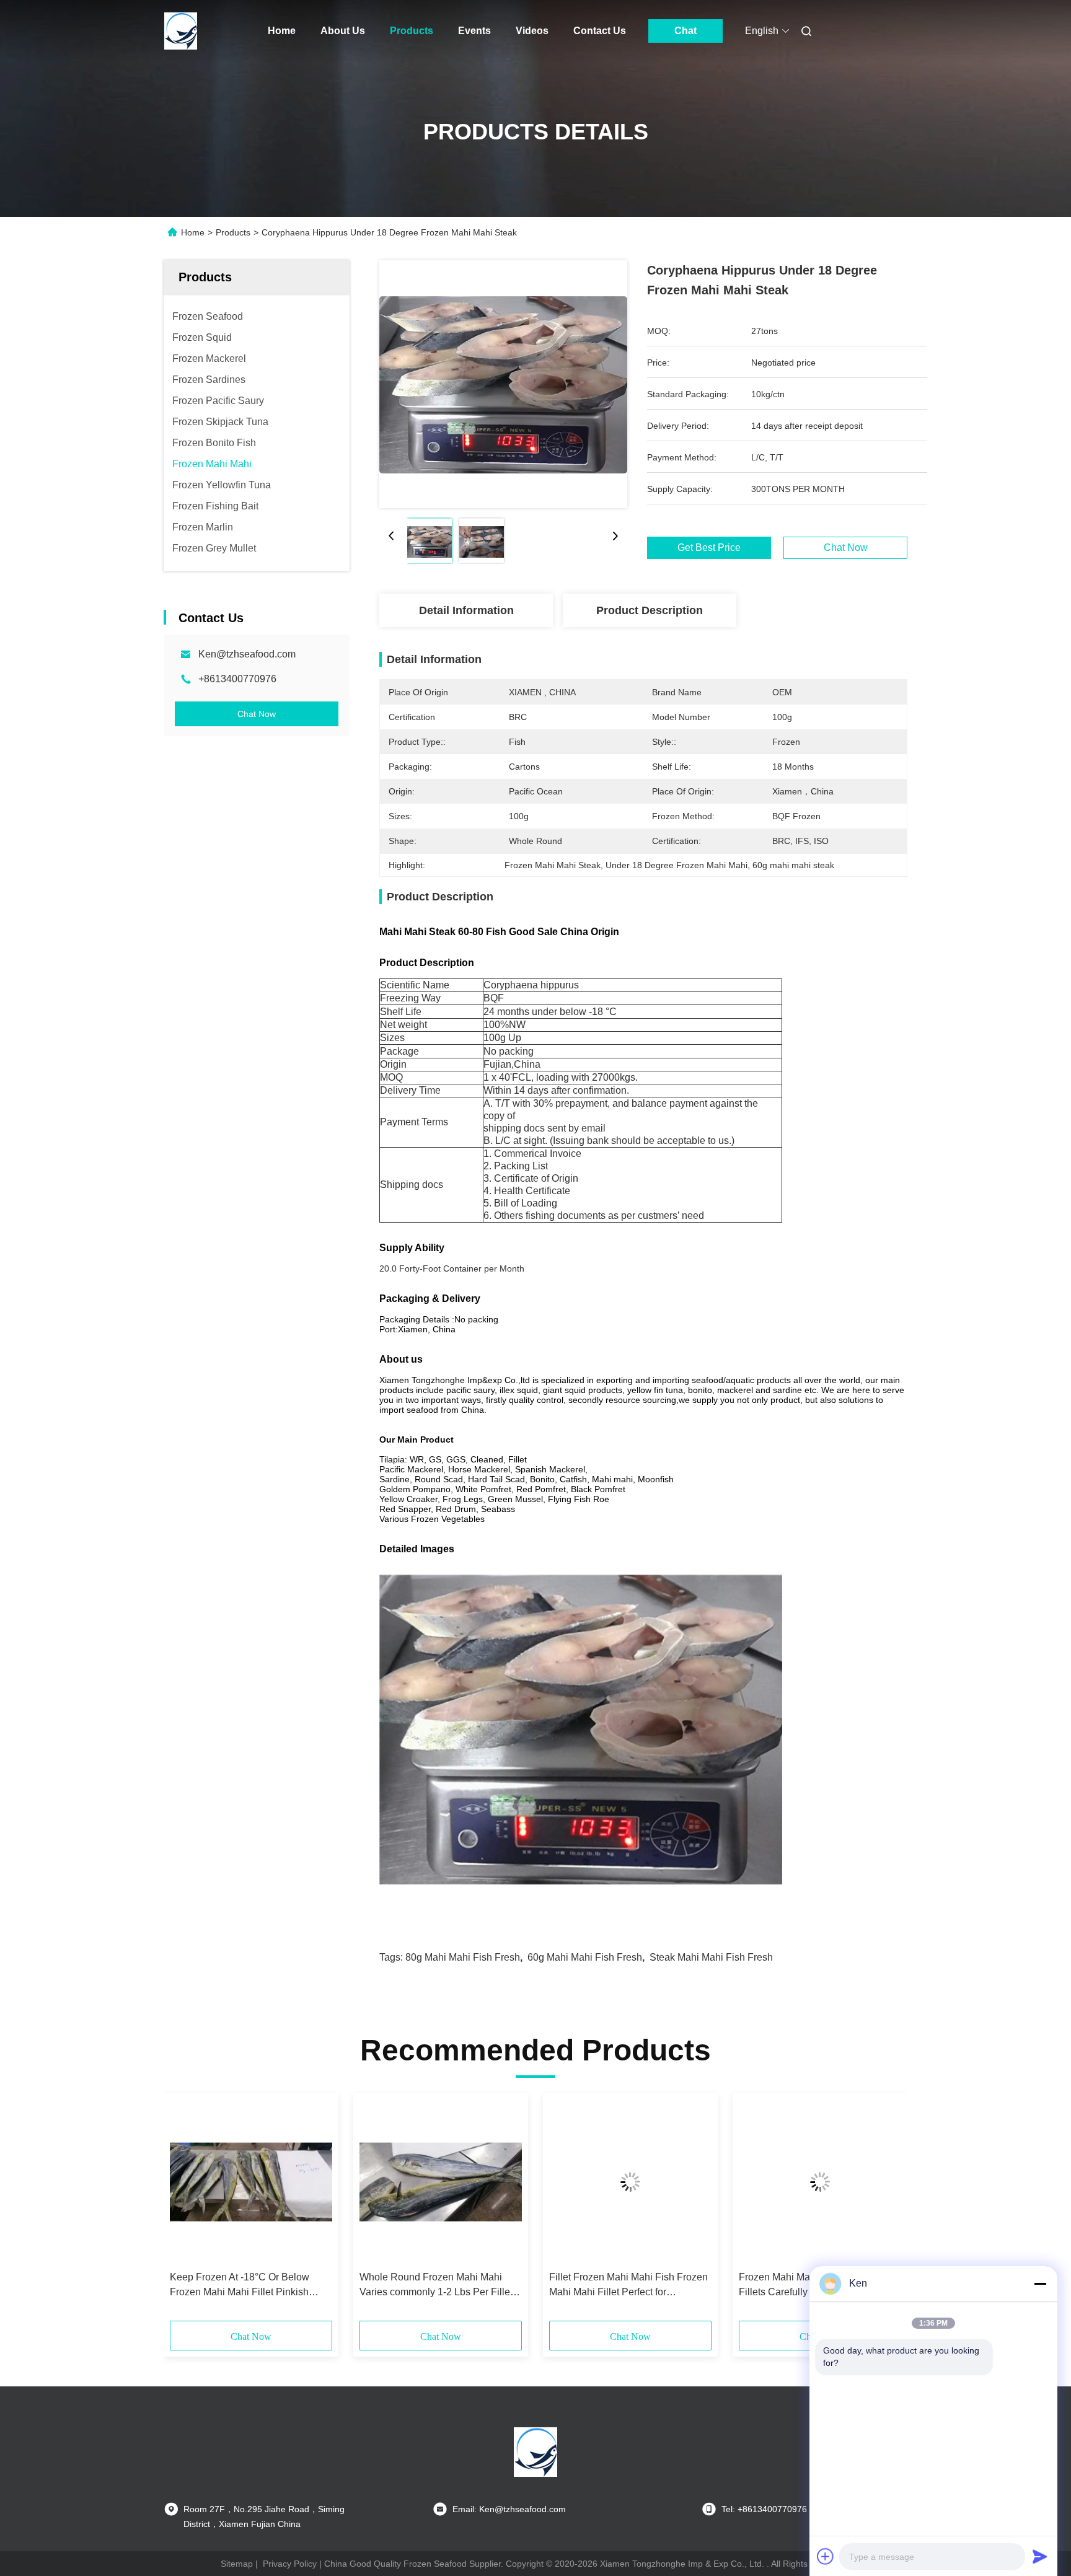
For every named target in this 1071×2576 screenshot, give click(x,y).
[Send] (1040, 2556)
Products (412, 31)
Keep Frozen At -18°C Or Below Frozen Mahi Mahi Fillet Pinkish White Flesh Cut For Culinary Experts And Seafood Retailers (240, 2286)
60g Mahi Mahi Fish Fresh (585, 1957)
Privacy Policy (290, 2564)
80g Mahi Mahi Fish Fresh (463, 1957)
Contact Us (600, 31)
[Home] (181, 31)
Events (474, 31)
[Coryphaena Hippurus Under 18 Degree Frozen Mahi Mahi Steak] (503, 384)
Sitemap (237, 2564)
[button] (186, 2211)
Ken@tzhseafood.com (247, 654)
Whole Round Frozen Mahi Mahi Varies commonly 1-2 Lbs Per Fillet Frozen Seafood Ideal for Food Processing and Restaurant (436, 2286)
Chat (685, 31)
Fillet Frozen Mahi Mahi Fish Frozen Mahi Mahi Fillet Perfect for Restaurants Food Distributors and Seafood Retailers (628, 2286)
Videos (532, 31)
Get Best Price (709, 548)
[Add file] (826, 2556)
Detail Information (466, 610)
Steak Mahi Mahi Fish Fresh (711, 1957)
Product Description (650, 610)
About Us (343, 31)
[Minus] (1040, 2284)
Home (282, 31)
